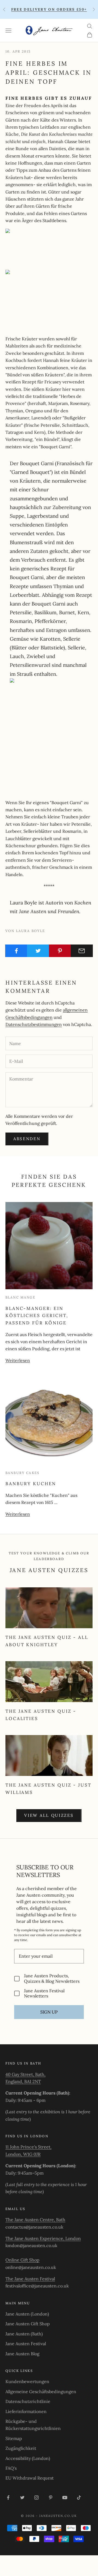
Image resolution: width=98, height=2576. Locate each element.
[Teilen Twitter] (38, 951)
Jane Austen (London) (27, 2314)
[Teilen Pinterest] (60, 951)
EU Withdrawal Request (30, 2478)
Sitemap (14, 2438)
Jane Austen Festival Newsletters (44, 1993)
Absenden (27, 1139)
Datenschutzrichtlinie (28, 2401)
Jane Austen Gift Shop (28, 2324)
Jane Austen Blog (22, 2354)
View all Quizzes (49, 1815)
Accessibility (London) (28, 2458)
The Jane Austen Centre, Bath (35, 2220)
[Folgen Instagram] (36, 2498)
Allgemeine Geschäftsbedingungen (41, 2392)
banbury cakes (22, 1473)
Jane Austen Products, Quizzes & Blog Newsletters (52, 1978)
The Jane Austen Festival (30, 2279)
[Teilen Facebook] (16, 951)
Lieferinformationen (26, 2411)
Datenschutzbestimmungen (34, 1024)
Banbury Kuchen (31, 1484)
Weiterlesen (18, 1360)
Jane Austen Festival (26, 2344)
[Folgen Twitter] (22, 2498)
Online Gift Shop (22, 2260)
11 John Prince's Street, (28, 2147)
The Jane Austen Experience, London (43, 2238)
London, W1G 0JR (23, 2154)
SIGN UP (49, 2012)
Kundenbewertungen (27, 2381)
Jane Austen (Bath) (24, 2334)
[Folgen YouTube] (65, 2498)
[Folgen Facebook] (8, 2498)
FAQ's (11, 2468)
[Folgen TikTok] (79, 2498)
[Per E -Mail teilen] (82, 951)
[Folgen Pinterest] (51, 2498)
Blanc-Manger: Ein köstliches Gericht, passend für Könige (37, 1316)
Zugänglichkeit (21, 2448)
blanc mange (20, 1297)
